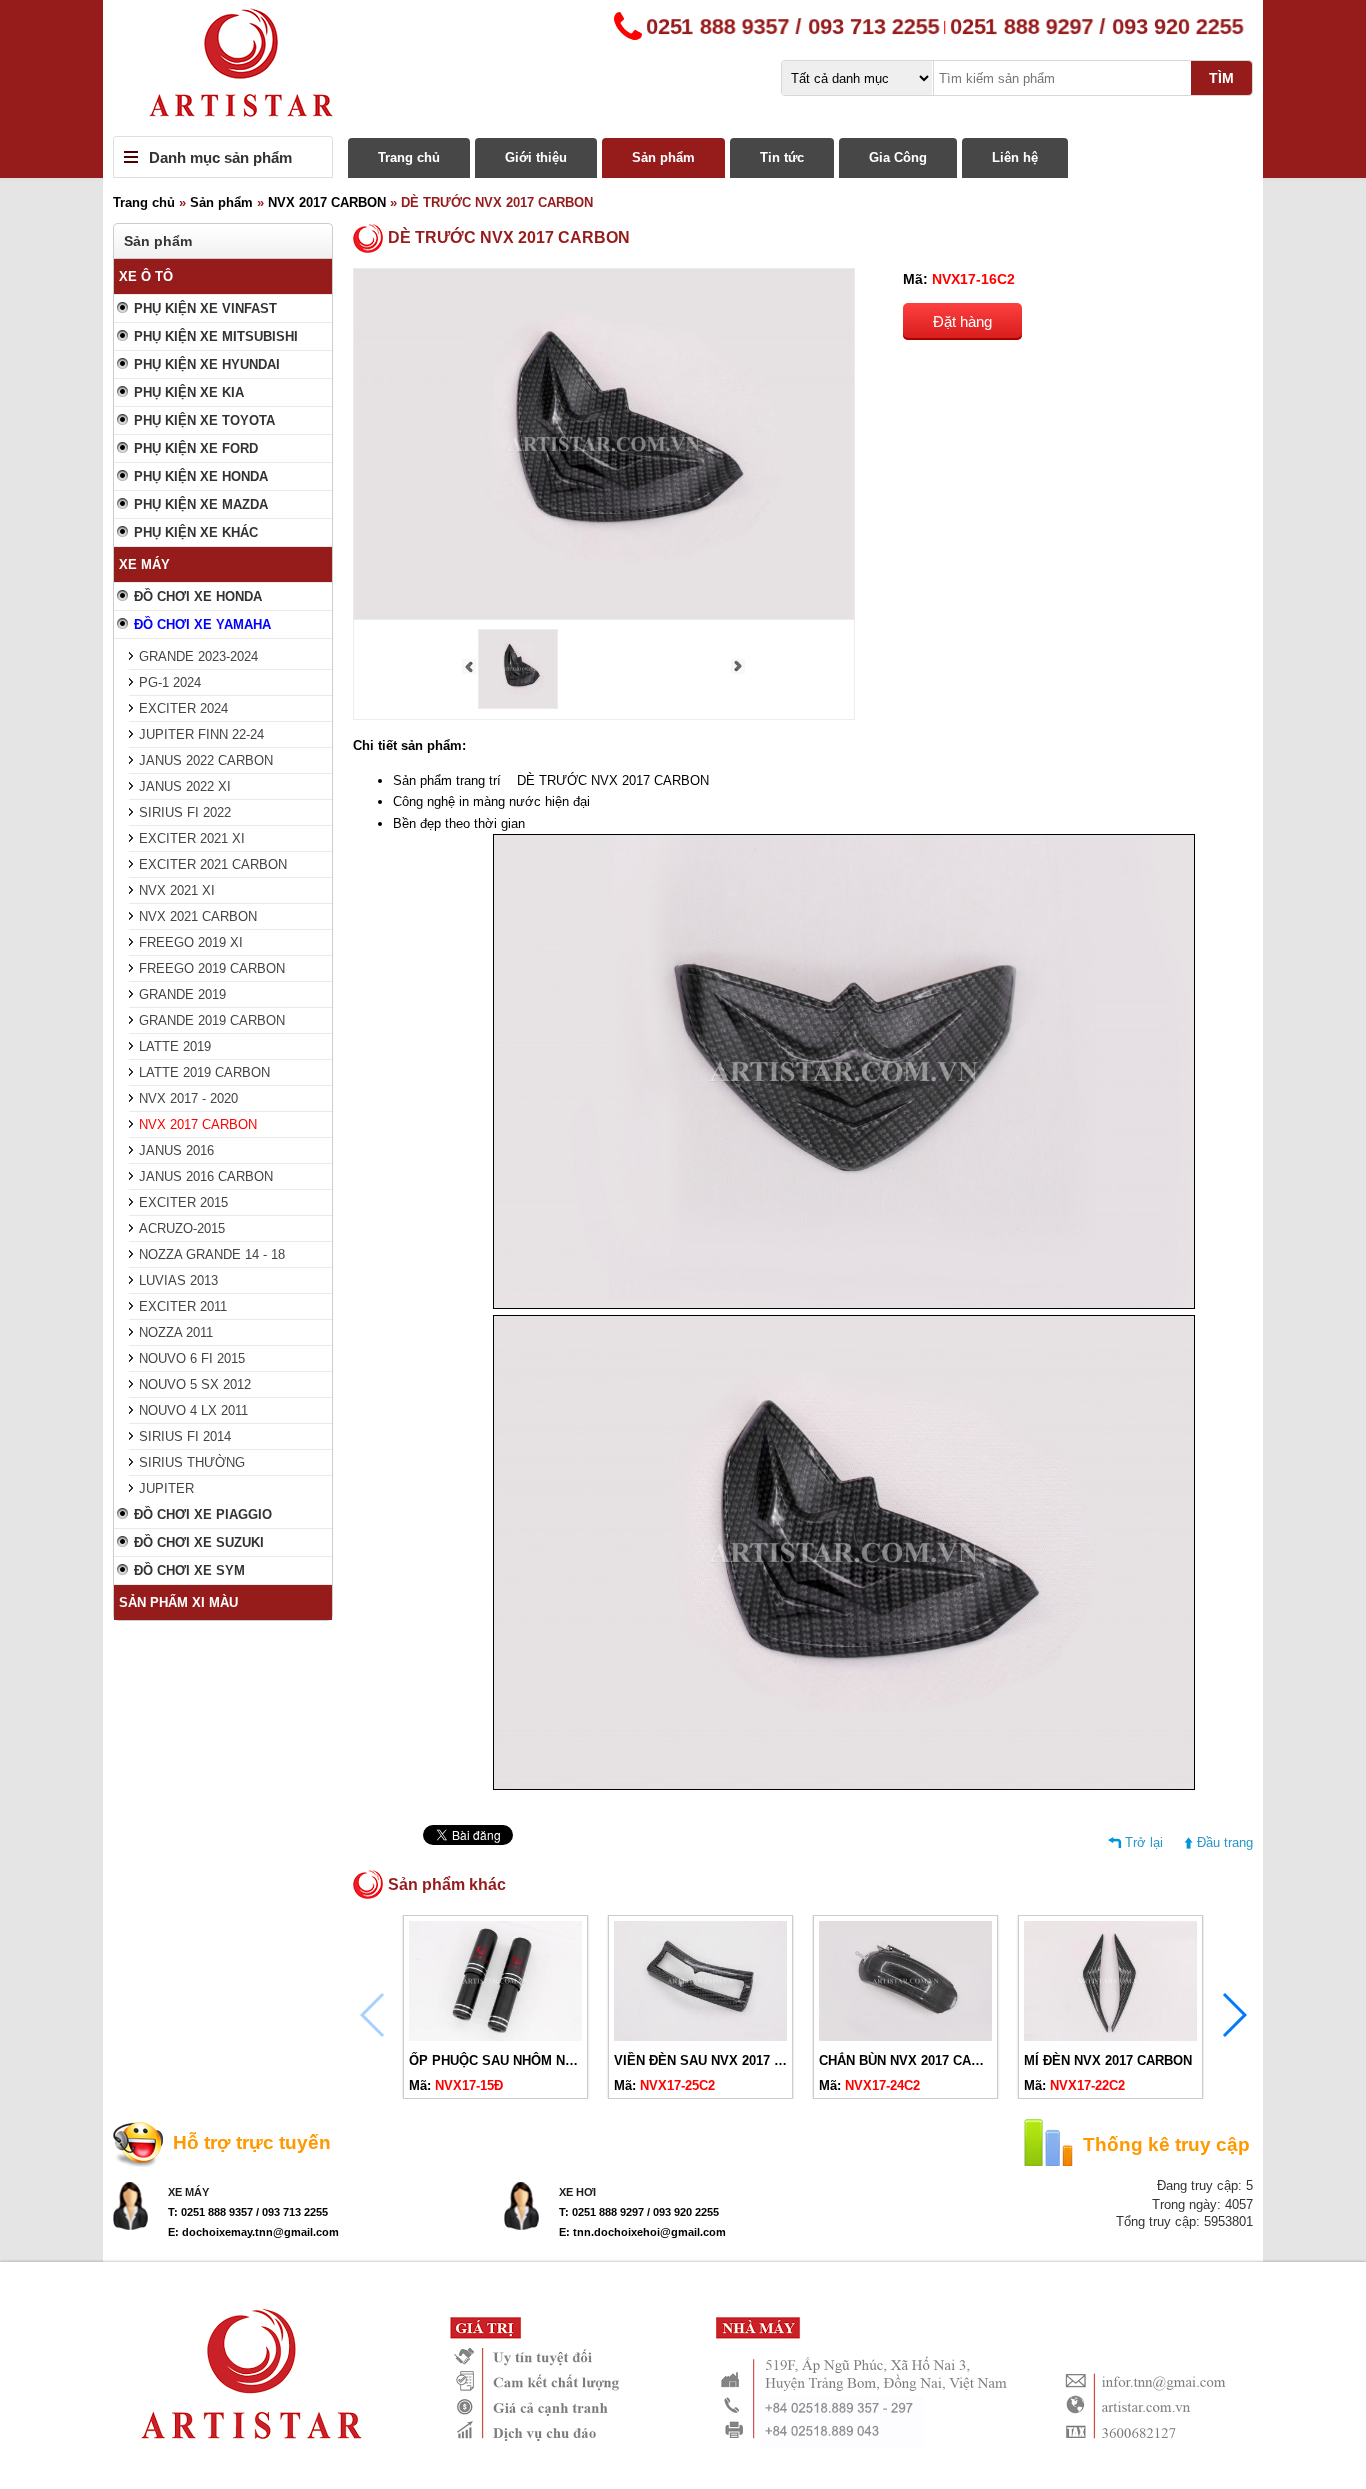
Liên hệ (1015, 157)
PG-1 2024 (170, 682)
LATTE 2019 (175, 1046)
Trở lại (1144, 1842)
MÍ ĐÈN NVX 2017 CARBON (1108, 2060)
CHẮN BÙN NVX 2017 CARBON (913, 2060)
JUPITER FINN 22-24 (201, 734)
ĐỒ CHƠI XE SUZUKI (199, 1542)
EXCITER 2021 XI (192, 838)
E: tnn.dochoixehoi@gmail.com (642, 2232)
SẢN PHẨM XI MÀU (178, 1602)
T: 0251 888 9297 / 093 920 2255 (639, 2212)
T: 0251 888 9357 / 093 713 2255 (248, 2212)
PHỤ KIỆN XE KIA (189, 392)
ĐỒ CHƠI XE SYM (189, 1570)
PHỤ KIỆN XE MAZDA (201, 504)
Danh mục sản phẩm (220, 157)
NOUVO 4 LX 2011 (193, 1410)
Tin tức (782, 157)
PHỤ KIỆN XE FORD (196, 448)
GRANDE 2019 (182, 994)
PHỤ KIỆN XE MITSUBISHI (216, 336)
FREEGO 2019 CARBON (212, 968)
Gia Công (898, 157)
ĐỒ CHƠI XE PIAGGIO (203, 1514)
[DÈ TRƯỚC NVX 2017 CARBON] (518, 704)
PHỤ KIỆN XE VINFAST (205, 308)
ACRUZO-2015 (182, 1228)
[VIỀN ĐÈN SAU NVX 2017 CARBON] (700, 2036)
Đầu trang (1225, 1842)
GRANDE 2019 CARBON (212, 1020)
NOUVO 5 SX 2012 (195, 1384)
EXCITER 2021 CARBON (213, 864)
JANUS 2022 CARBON (206, 760)
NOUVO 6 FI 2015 (192, 1358)
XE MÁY (144, 564)
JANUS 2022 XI (185, 786)
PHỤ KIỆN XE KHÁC (196, 532)
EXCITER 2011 (183, 1306)
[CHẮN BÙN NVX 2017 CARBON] (905, 2036)
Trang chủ (409, 157)
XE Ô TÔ (146, 276)
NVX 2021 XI (177, 890)
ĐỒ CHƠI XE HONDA (198, 596)
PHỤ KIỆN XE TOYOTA (204, 420)
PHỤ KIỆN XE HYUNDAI (207, 364)
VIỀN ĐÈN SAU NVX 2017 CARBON (721, 2060)
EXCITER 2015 (183, 1202)
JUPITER (166, 1488)
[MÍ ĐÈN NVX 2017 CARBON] (1110, 2036)
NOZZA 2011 (176, 1332)
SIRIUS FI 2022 (185, 812)
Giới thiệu (536, 157)
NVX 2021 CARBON (198, 916)
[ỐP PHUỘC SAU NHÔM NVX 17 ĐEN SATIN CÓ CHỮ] (495, 2036)
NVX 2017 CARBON (327, 202)
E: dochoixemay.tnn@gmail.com (253, 2232)
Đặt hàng (962, 321)
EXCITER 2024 (183, 708)
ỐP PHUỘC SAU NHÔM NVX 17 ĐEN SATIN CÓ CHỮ (569, 2060)
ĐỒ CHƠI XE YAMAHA (202, 624)
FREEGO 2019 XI (191, 942)
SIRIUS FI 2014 (185, 1436)
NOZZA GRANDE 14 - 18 (212, 1254)
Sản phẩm (663, 157)
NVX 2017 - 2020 (188, 1098)
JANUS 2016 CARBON (206, 1176)
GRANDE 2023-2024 (198, 656)
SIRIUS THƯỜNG (192, 1462)
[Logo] (683, 68)
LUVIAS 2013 (178, 1280)
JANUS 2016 (176, 1150)
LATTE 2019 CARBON (204, 1072)
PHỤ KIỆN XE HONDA (201, 476)
